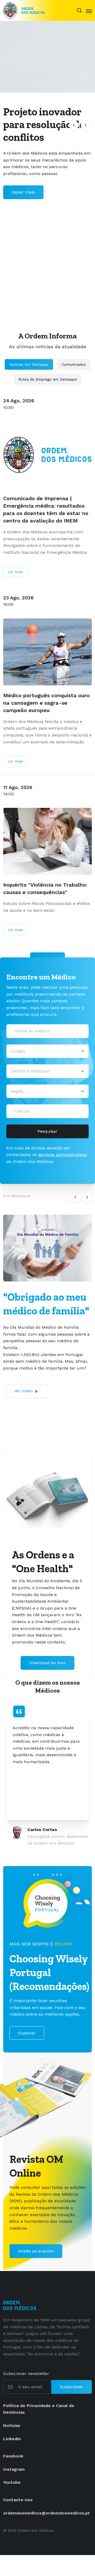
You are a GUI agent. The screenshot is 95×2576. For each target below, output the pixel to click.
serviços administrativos (63, 1155)
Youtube (12, 2482)
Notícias (12, 2425)
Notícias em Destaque (29, 364)
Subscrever (72, 2387)
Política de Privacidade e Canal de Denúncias (39, 2409)
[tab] (34, 1875)
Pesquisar (47, 1131)
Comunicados (74, 364)
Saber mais (23, 192)
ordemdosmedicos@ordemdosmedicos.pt (47, 2513)
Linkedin (12, 2439)
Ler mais (15, 572)
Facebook (13, 2456)
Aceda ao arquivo (36, 2251)
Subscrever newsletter (26, 2374)
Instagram (14, 2469)
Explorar (27, 2033)
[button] (74, 125)
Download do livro (47, 1663)
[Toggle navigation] (89, 11)
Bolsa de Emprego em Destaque (48, 379)
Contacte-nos (18, 2500)
